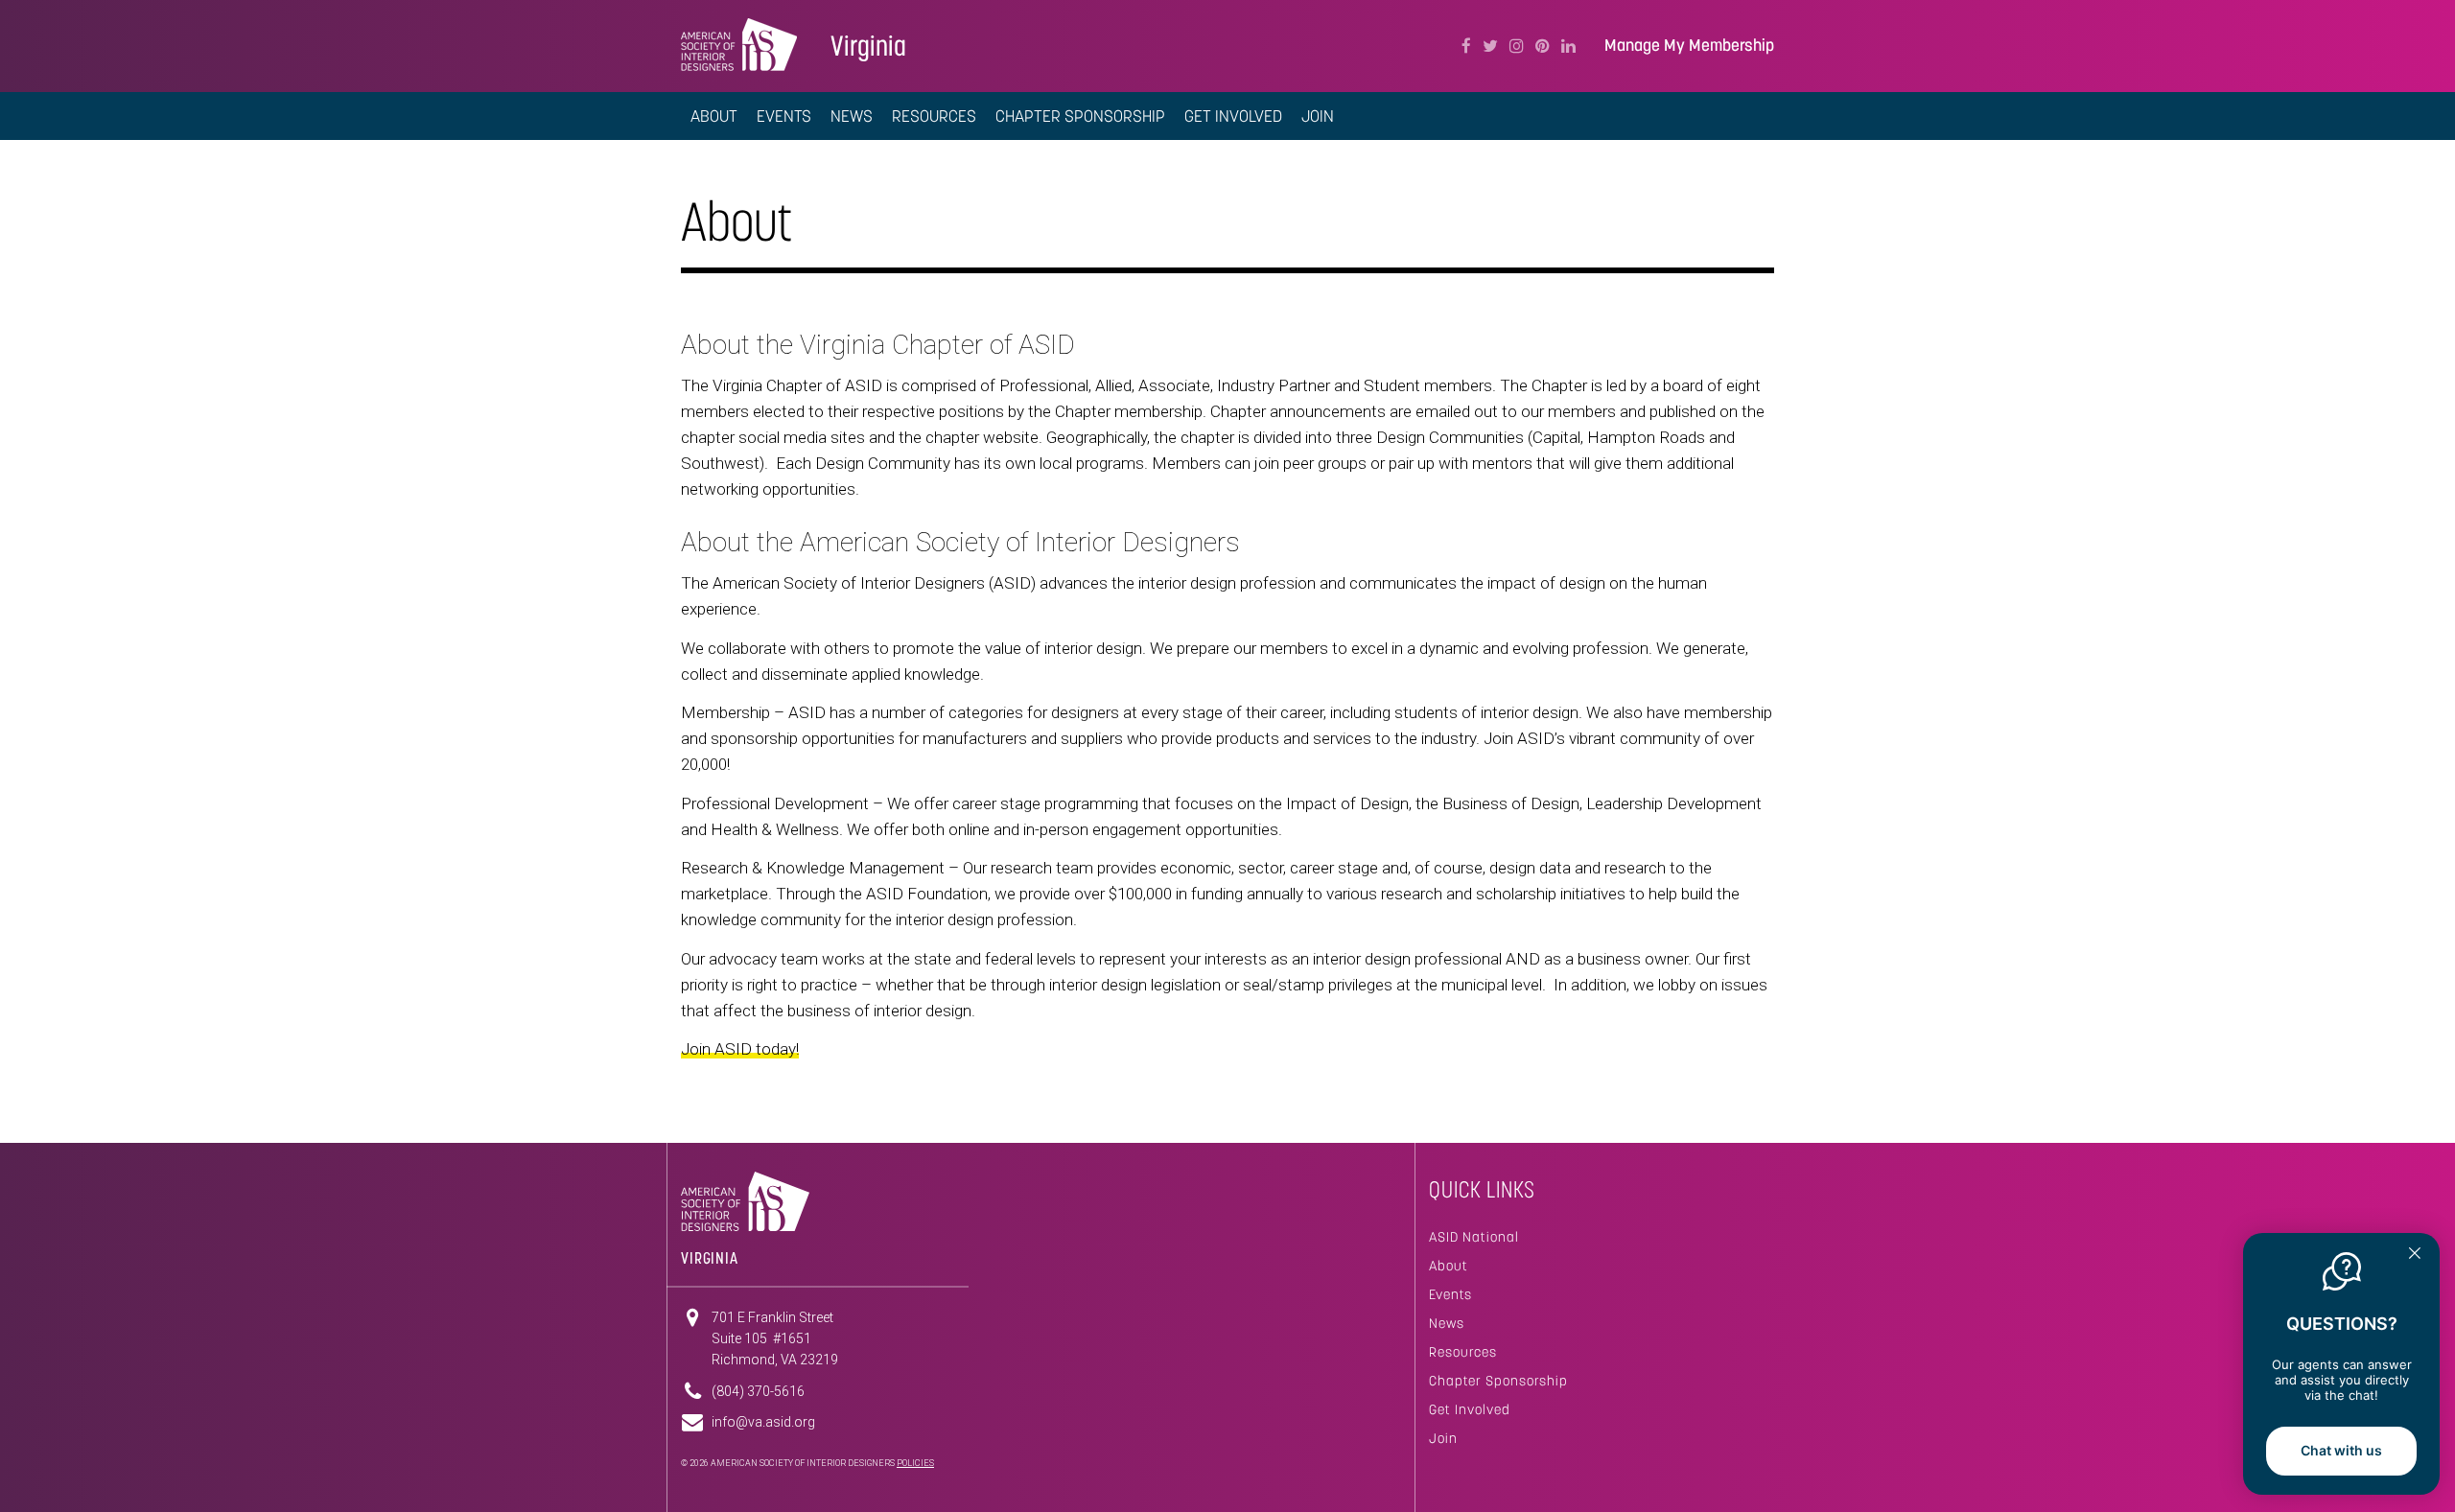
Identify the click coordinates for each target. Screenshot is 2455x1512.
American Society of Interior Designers (739, 44)
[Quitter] (2415, 1255)
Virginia (868, 46)
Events (784, 116)
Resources (1463, 1352)
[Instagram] (1517, 46)
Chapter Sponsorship (1080, 116)
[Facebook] (1466, 46)
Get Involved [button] (1233, 116)
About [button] (714, 116)
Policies (915, 1463)
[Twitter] (1490, 46)
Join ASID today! (740, 1049)
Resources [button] (934, 116)
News (852, 116)
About (1449, 1266)
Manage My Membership (1689, 46)
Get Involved (1470, 1409)
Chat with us (2341, 1450)
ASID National (1474, 1237)
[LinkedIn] (1568, 46)
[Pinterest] (1543, 46)
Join (1443, 1438)
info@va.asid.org (763, 1422)
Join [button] (1318, 116)
